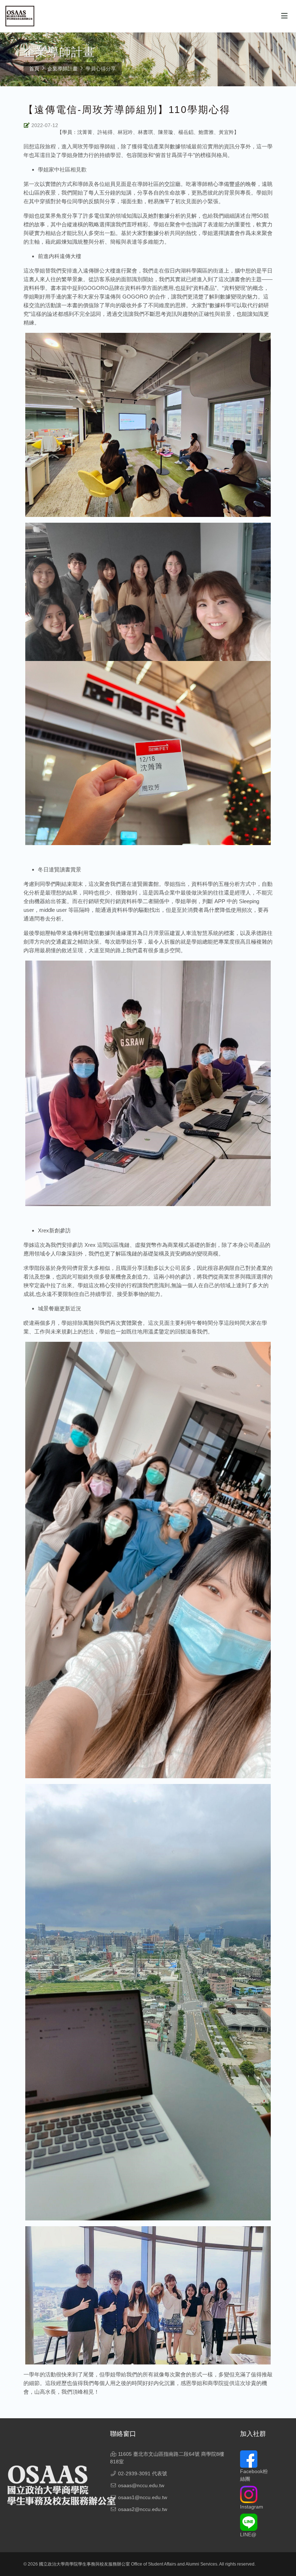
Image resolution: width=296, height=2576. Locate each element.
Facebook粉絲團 (254, 2475)
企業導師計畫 (62, 69)
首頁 (34, 69)
